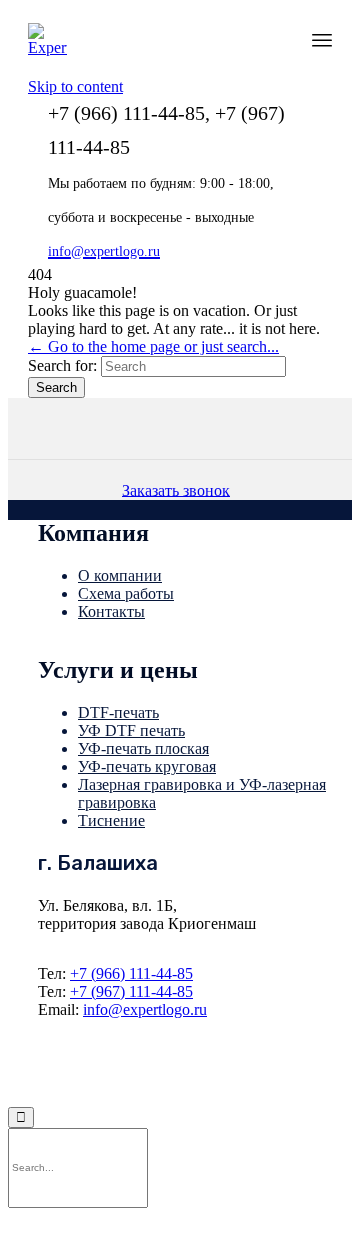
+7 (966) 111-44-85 (131, 973)
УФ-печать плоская (143, 748)
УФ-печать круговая (147, 766)
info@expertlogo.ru (145, 1009)
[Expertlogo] (47, 43)
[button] (180, 489)
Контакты (111, 611)
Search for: (62, 365)
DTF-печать (118, 712)
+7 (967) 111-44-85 (131, 991)
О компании (120, 575)
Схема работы (126, 593)
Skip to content (75, 86)
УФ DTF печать (131, 730)
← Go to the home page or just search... (153, 346)
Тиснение (111, 820)
